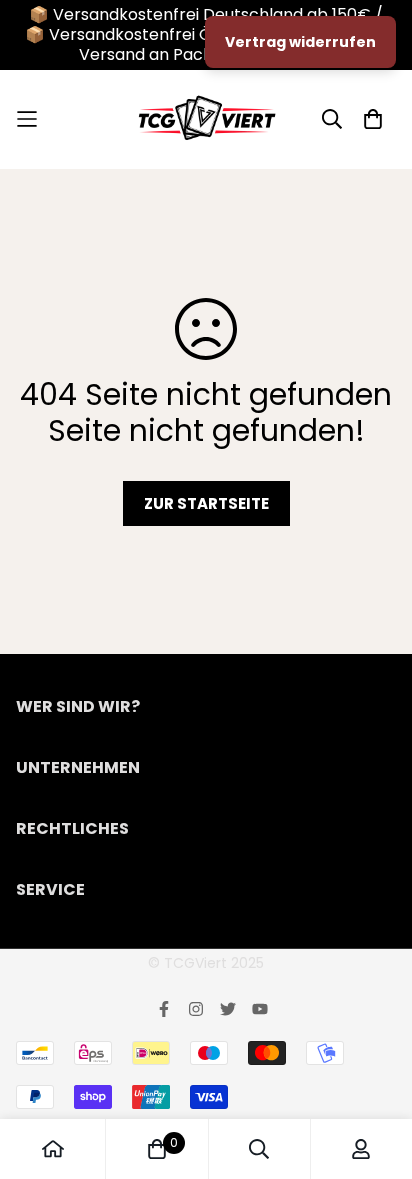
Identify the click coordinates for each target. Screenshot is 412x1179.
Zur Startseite (206, 503)
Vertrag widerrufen (300, 42)
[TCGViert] (206, 119)
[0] (157, 1149)
